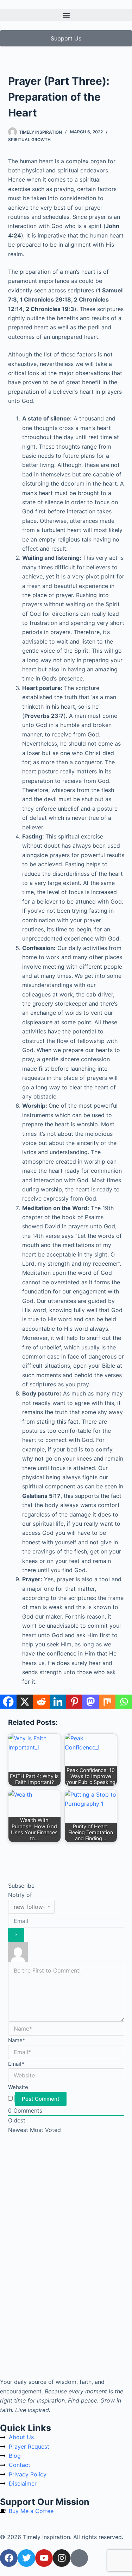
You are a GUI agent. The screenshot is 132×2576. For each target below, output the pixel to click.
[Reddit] (41, 1702)
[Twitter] (26, 2558)
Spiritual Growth (29, 140)
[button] (66, 15)
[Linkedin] (58, 1702)
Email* (16, 2064)
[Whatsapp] (124, 1702)
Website (18, 2087)
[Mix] (107, 1702)
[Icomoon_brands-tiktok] (79, 2558)
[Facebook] (8, 1702)
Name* (17, 2040)
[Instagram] (62, 2558)
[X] (25, 1702)
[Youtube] (44, 2558)
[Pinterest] (74, 1702)
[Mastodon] (91, 1702)
